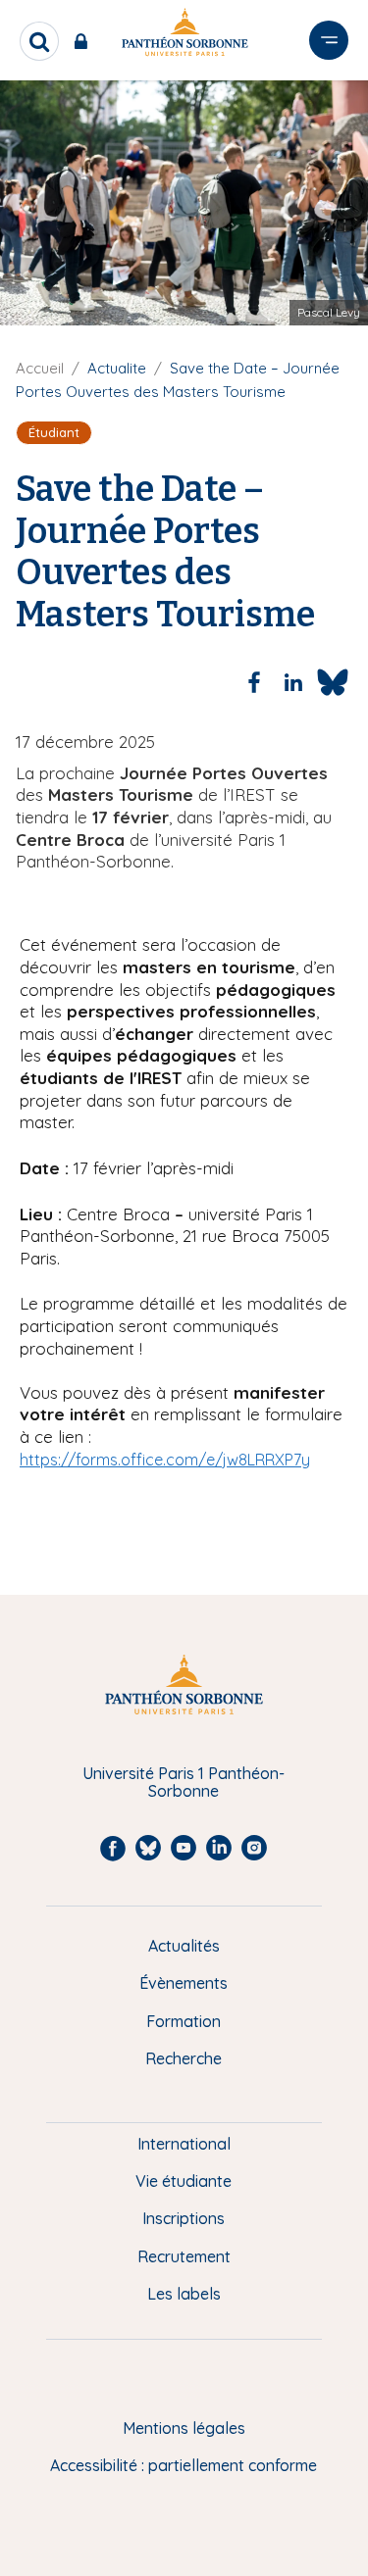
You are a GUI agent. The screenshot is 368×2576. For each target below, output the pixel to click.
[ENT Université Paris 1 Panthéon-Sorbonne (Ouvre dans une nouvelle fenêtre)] (85, 41)
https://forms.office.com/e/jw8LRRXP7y (165, 1460)
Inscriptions (184, 2218)
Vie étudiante (184, 2181)
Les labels (184, 2294)
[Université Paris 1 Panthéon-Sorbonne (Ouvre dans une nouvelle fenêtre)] (184, 36)
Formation (184, 2021)
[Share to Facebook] (254, 682)
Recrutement (184, 2256)
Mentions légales (184, 2428)
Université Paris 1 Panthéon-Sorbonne (184, 1783)
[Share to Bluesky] (333, 682)
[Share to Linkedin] (293, 682)
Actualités (184, 1946)
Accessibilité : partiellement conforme (184, 2465)
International (184, 2144)
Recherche (184, 2058)
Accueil (40, 368)
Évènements (184, 1983)
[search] (39, 41)
